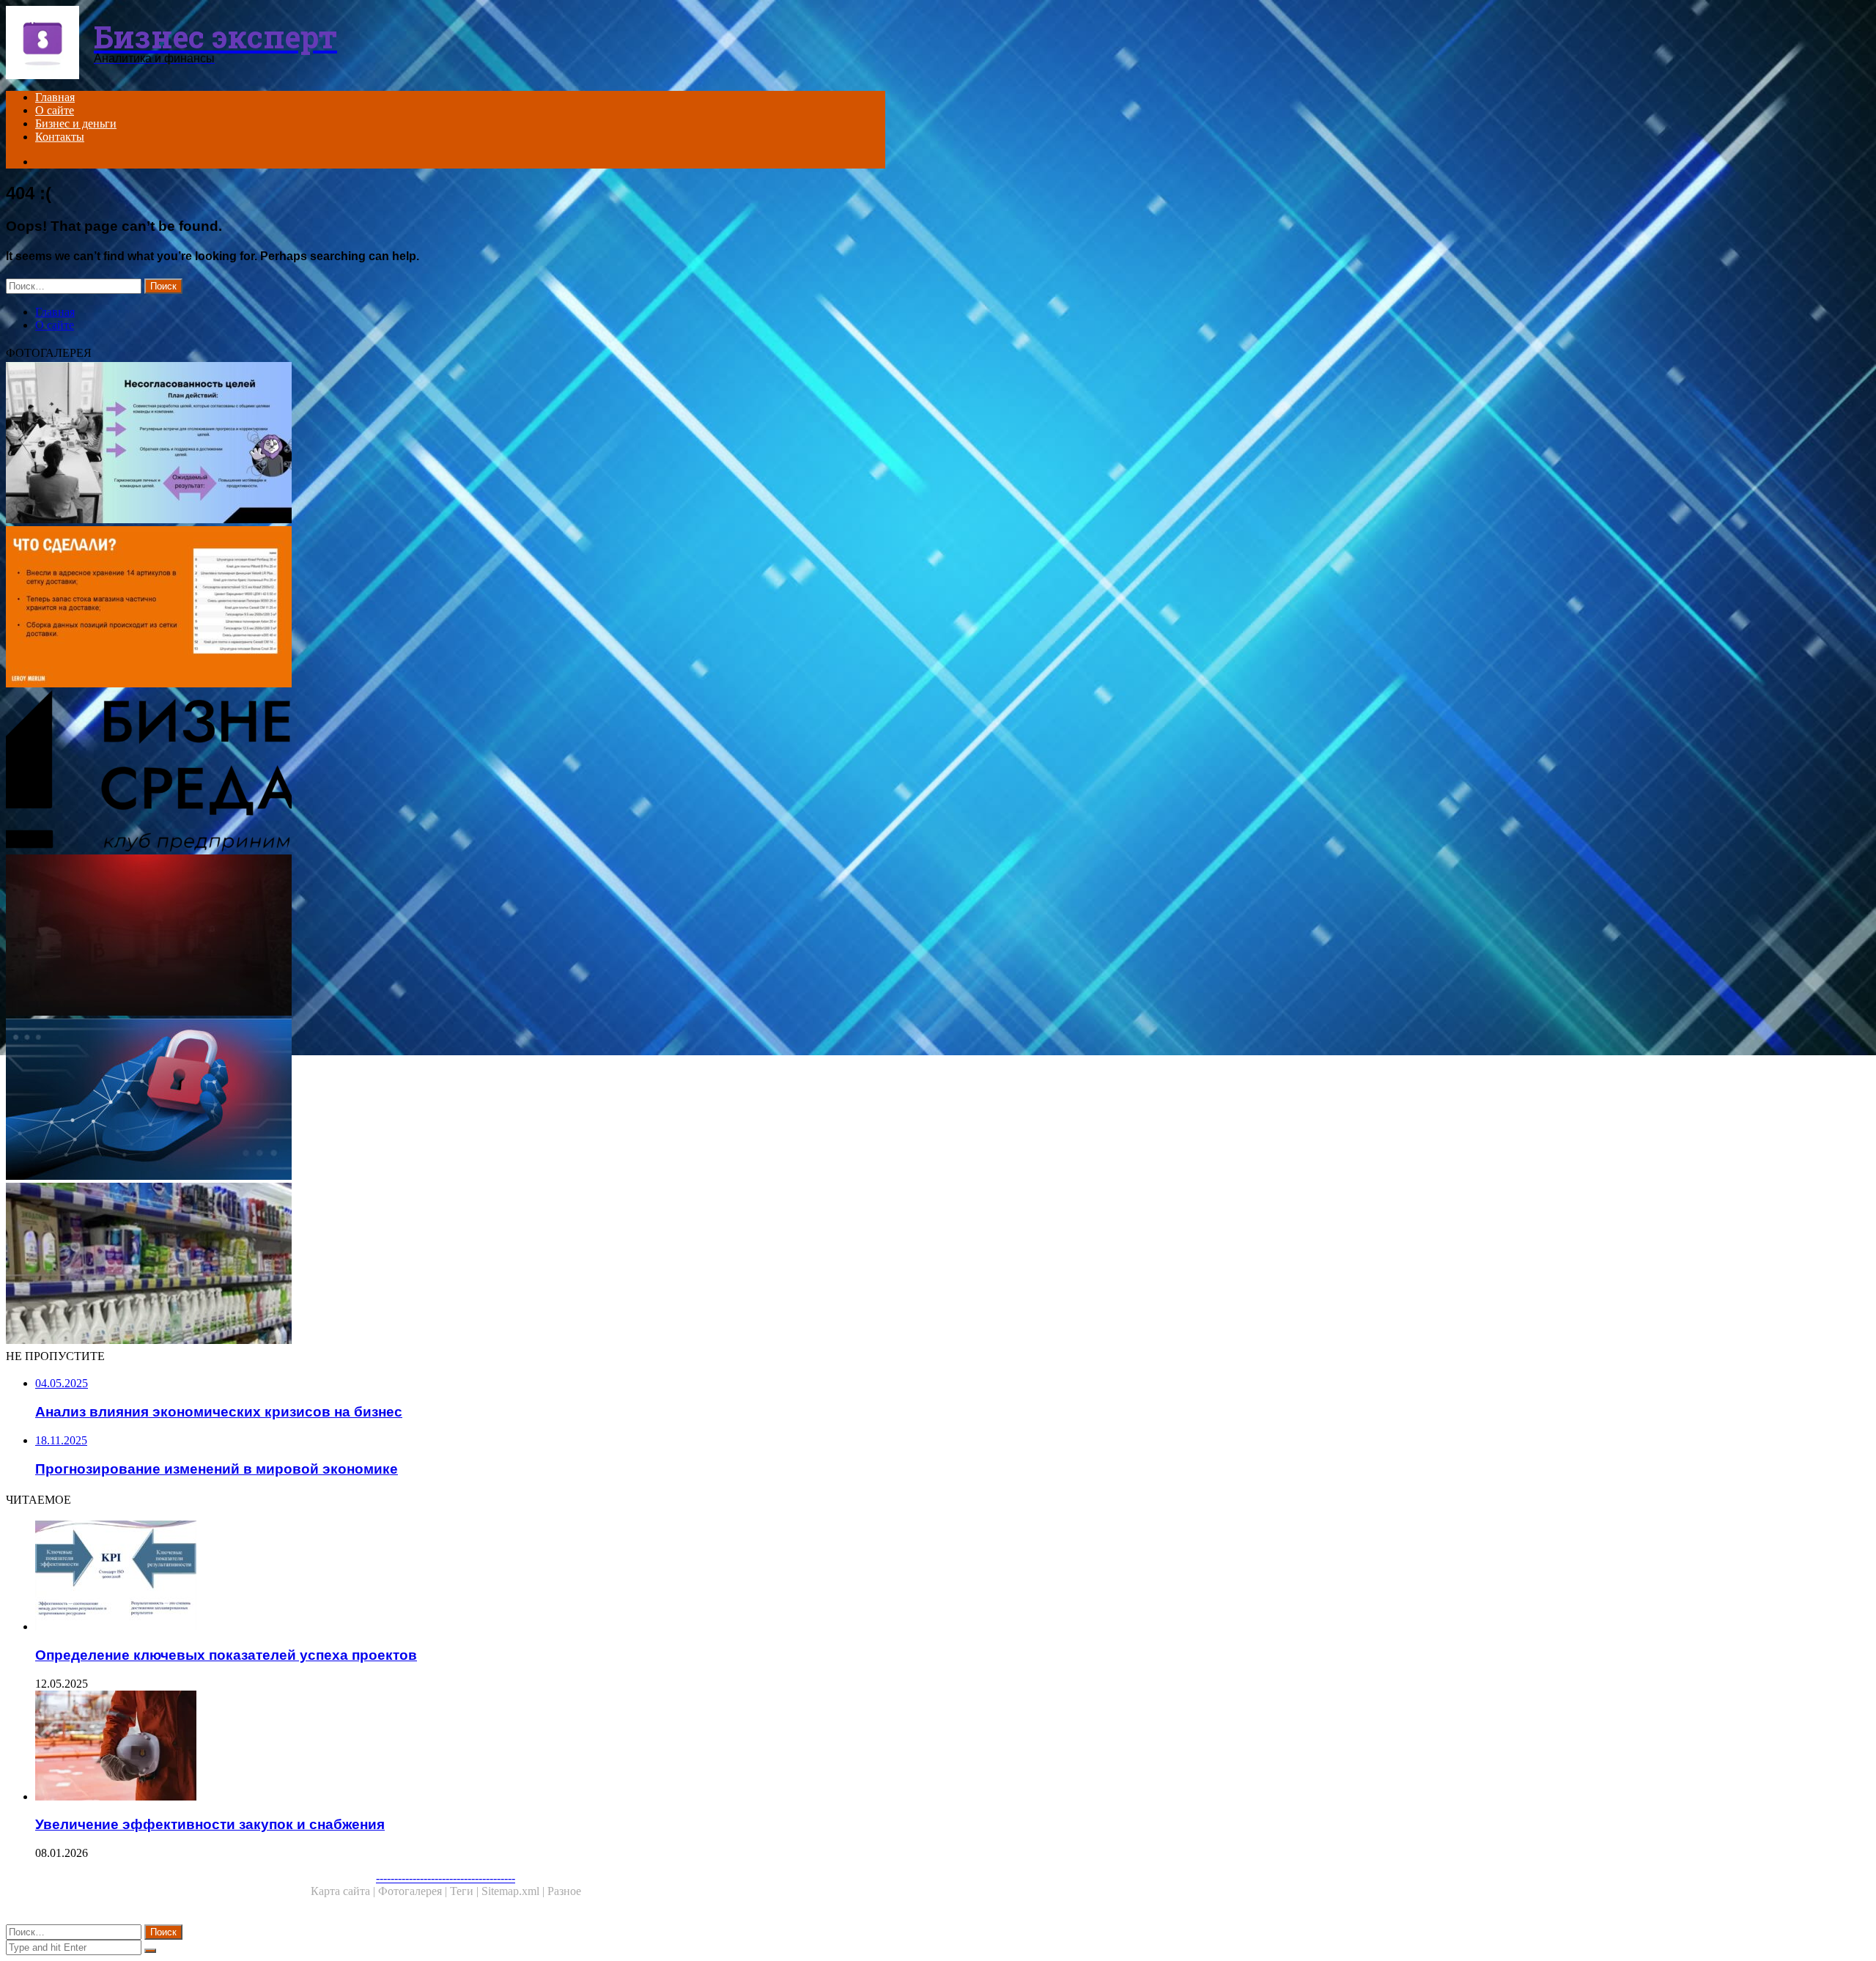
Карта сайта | (344, 1891)
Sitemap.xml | (514, 1891)
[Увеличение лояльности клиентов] (446, 608)
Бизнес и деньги (76, 123)
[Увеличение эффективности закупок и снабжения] (460, 1747)
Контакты (60, 137)
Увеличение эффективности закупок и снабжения (210, 1824)
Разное (564, 1891)
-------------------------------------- (446, 1878)
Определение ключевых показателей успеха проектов (226, 1655)
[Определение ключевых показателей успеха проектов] (460, 1577)
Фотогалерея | (414, 1891)
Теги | (466, 1891)
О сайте (55, 110)
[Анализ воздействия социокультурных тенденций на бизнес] (446, 772)
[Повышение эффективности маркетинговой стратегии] (446, 444)
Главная (55, 97)
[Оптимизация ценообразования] (446, 937)
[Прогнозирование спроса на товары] (446, 1265)
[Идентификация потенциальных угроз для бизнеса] (446, 1101)
